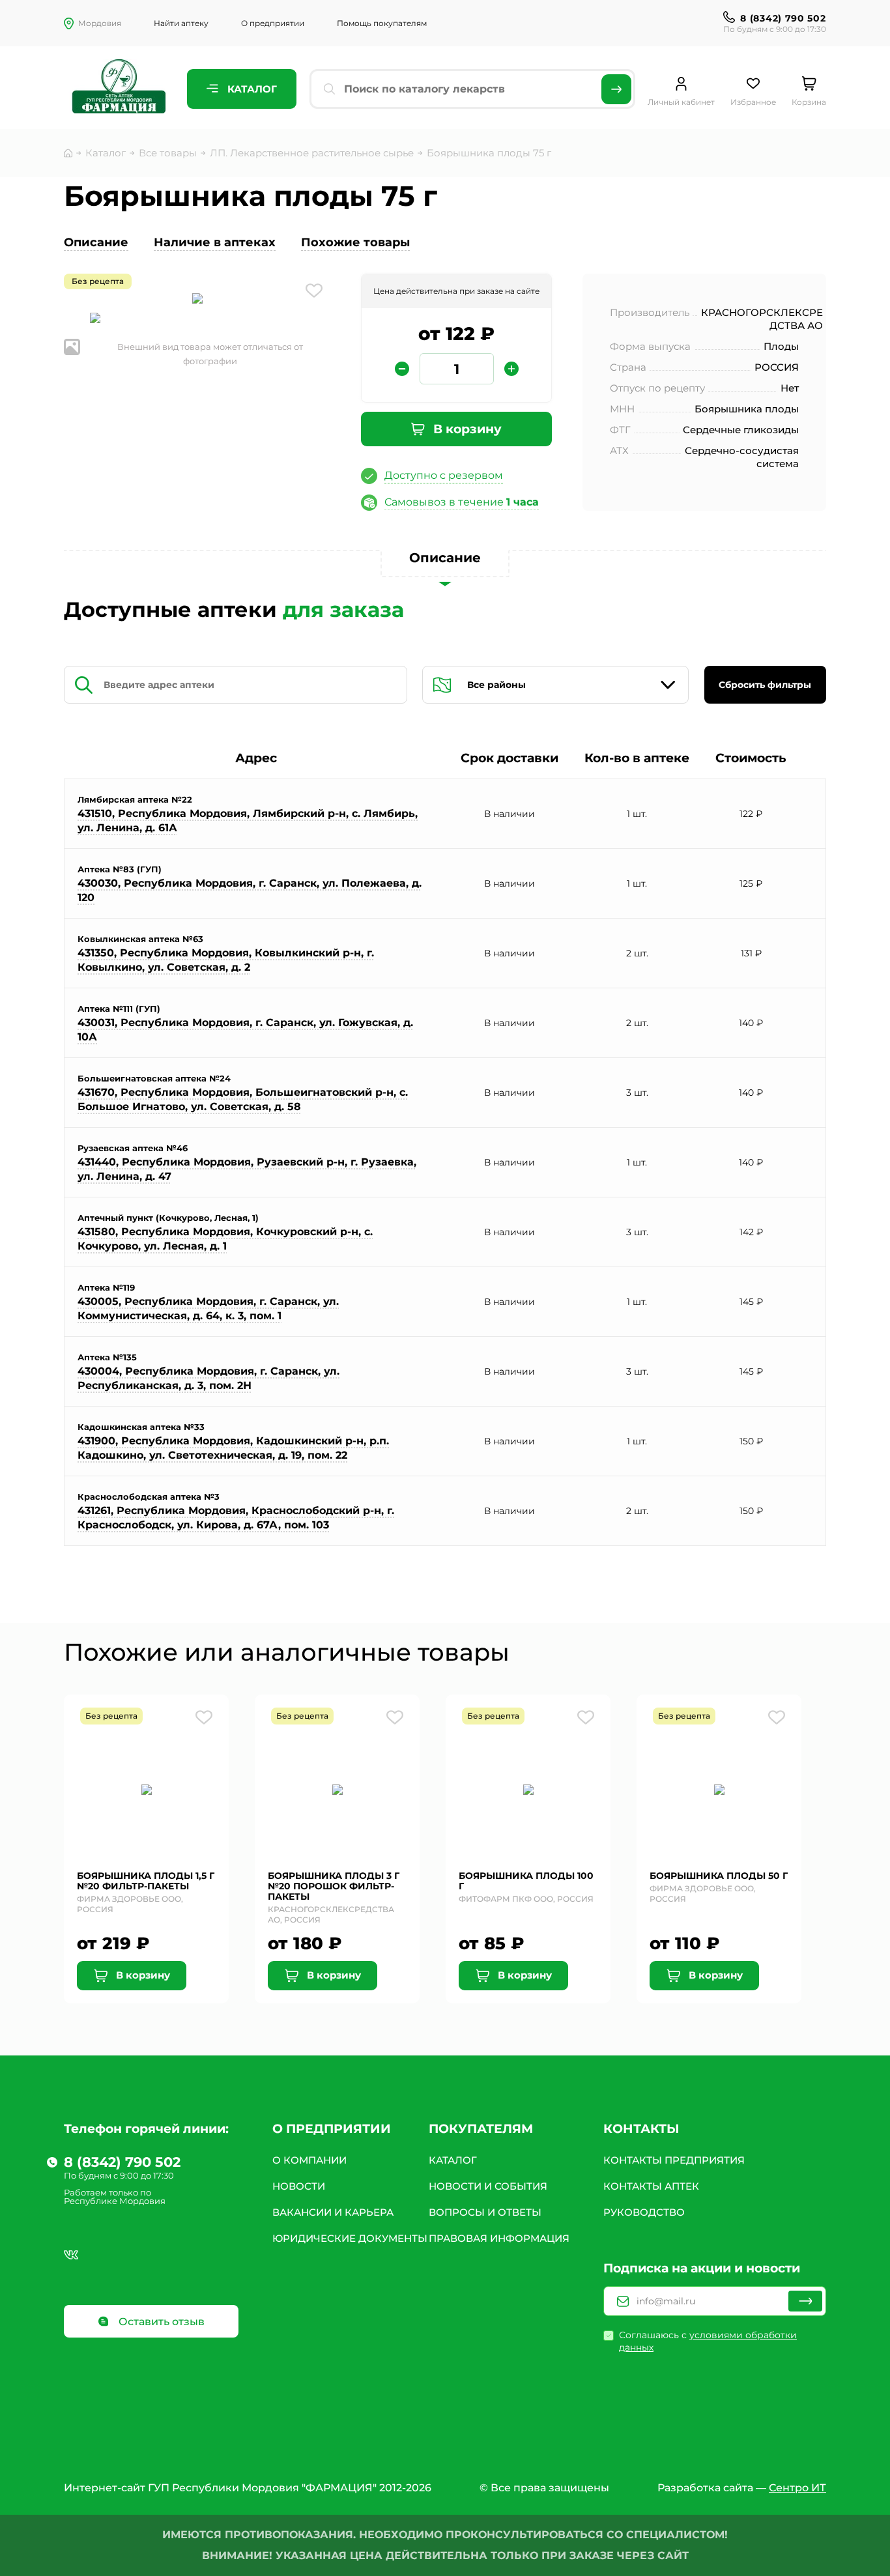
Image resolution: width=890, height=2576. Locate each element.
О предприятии (273, 23)
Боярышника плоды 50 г (719, 1876)
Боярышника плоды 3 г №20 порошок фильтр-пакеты (334, 1886)
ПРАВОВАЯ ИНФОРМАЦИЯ (499, 2238)
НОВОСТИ (299, 2186)
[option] (197, 300)
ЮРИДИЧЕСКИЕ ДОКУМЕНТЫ (350, 2238)
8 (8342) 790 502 (783, 18)
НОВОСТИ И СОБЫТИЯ (488, 2186)
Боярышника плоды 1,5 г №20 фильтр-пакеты (146, 1881)
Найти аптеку (181, 23)
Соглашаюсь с (708, 2341)
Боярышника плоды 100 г (526, 1881)
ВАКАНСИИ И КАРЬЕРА (333, 2212)
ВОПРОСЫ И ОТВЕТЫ (485, 2212)
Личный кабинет (681, 102)
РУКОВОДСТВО (644, 2212)
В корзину (466, 429)
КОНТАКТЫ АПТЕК (651, 2186)
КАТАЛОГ (453, 2160)
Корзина (809, 102)
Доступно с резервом (444, 475)
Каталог (251, 89)
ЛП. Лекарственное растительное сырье (312, 153)
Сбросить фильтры (765, 685)
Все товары (168, 153)
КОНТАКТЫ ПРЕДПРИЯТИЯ (674, 2160)
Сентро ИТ (797, 2488)
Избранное (753, 102)
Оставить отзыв (160, 2322)
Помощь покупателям (382, 23)
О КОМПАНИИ (309, 2160)
